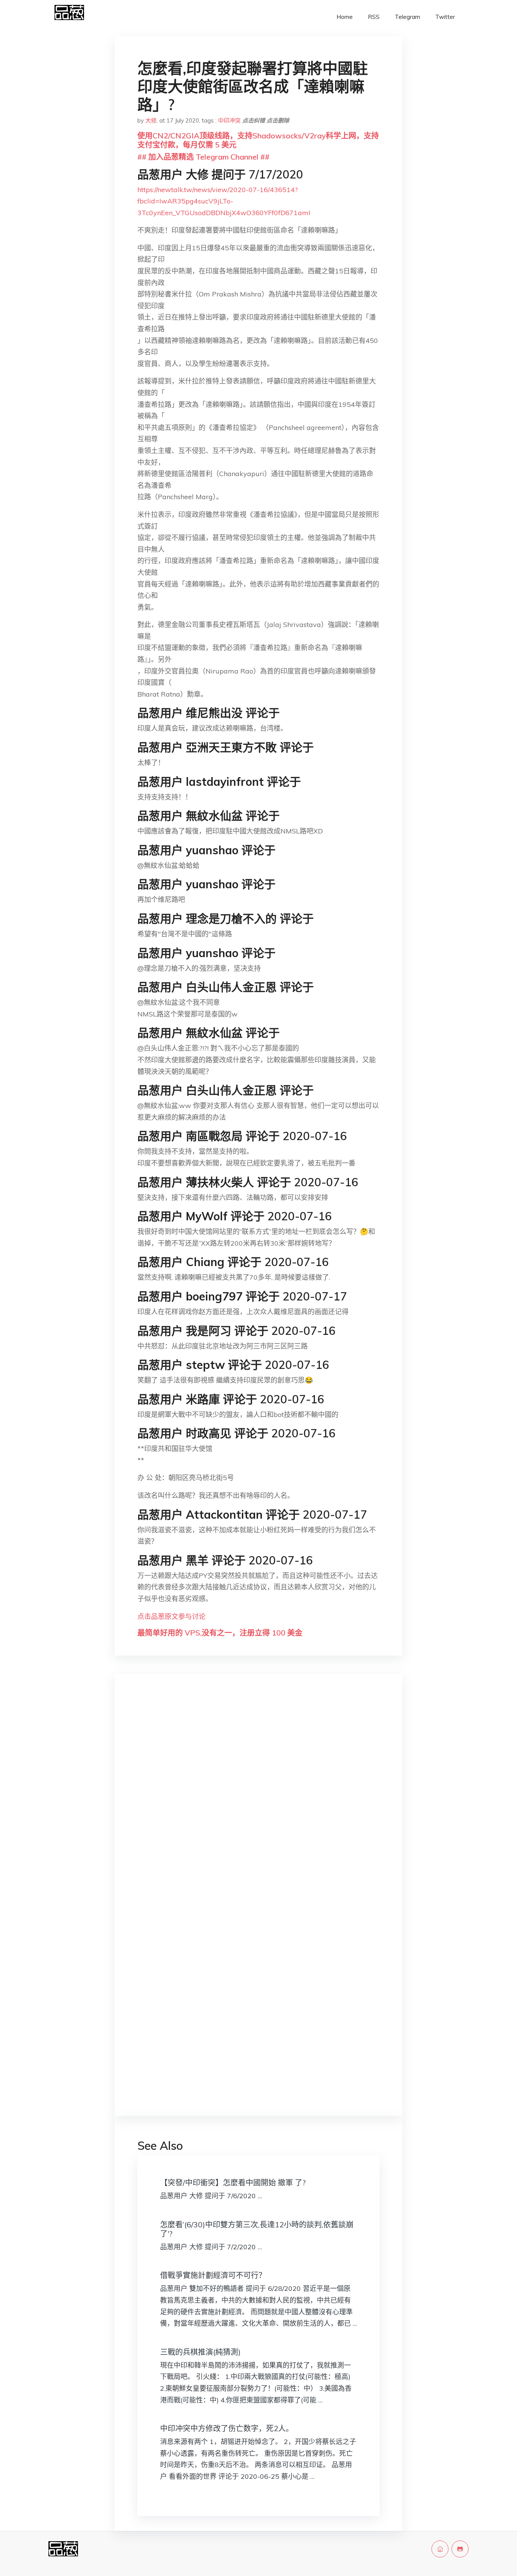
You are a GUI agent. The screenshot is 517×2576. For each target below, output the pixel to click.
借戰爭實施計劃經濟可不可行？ (213, 2275)
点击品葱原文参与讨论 (171, 1616)
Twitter (445, 17)
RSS (374, 17)
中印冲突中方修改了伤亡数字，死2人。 (227, 2428)
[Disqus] (258, 1800)
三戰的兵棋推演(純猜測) (200, 2352)
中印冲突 (229, 120)
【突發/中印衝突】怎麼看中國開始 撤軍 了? (233, 2183)
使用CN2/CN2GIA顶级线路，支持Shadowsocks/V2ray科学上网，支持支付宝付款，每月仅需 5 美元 (258, 140)
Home (345, 17)
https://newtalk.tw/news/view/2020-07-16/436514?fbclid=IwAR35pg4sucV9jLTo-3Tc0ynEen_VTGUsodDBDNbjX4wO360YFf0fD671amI (224, 201)
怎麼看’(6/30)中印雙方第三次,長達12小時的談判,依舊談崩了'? (257, 2229)
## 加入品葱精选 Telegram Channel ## (203, 157)
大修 (151, 120)
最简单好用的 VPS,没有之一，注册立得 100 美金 (220, 1633)
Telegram (407, 17)
